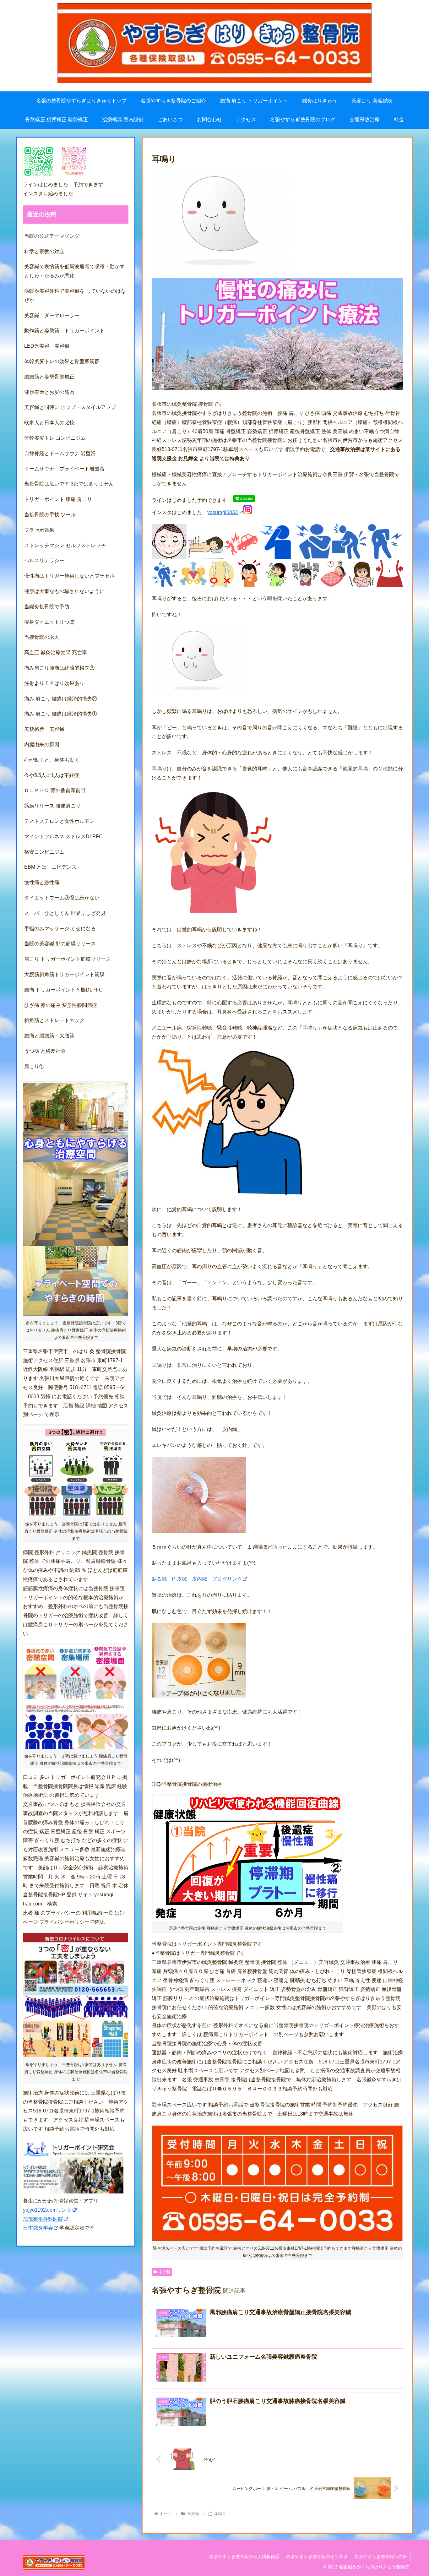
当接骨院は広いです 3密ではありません (71, 484)
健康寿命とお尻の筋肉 (49, 392)
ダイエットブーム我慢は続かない (62, 898)
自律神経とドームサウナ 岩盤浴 (60, 453)
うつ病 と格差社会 (45, 1051)
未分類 (164, 2272)
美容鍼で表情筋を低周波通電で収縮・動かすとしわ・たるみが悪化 (74, 271)
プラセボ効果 (39, 530)
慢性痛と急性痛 (42, 882)
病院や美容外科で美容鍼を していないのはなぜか (75, 296)
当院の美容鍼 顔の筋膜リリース (60, 944)
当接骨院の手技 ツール (50, 515)
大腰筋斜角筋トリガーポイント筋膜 (64, 974)
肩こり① (34, 1066)
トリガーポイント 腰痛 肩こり (58, 499)
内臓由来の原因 (42, 745)
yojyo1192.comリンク (47, 2210)
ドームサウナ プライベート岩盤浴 (64, 469)
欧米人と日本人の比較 (49, 423)
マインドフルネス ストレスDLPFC (63, 837)
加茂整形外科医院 (43, 2219)
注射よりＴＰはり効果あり (54, 683)
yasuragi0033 (223, 512)
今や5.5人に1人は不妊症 (52, 775)
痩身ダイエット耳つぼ (49, 622)
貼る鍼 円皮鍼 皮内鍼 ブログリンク (197, 1579)
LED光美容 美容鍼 (47, 346)
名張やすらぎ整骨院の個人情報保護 (244, 2557)
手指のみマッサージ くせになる (60, 929)
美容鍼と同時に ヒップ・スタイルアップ (70, 407)
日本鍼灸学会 (38, 2228)
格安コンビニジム (44, 852)
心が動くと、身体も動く (52, 760)
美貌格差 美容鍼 (44, 729)
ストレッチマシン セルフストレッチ (65, 545)
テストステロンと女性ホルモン (59, 821)
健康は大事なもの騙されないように (64, 591)
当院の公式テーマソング (52, 236)
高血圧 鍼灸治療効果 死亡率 (56, 652)
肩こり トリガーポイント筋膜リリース (68, 959)
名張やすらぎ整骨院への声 (381, 2557)
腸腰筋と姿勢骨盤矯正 (49, 377)
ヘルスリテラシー (47, 560)
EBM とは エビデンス (50, 867)
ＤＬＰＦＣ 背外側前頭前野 (55, 790)
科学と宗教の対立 (44, 251)
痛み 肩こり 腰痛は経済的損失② (61, 699)
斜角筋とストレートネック (54, 1020)
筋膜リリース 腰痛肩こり (52, 806)
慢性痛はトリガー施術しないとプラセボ (69, 576)
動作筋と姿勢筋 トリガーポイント (64, 331)
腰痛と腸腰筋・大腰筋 (49, 1036)
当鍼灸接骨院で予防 (47, 607)
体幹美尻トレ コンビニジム (55, 438)
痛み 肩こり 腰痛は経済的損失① (61, 714)
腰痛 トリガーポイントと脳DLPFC (63, 990)
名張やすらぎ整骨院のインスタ (317, 2557)
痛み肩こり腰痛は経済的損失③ (59, 668)
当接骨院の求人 (44, 637)
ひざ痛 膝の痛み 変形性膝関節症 (61, 1005)
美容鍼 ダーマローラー (52, 315)
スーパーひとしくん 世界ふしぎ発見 (65, 913)
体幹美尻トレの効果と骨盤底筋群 (62, 361)
